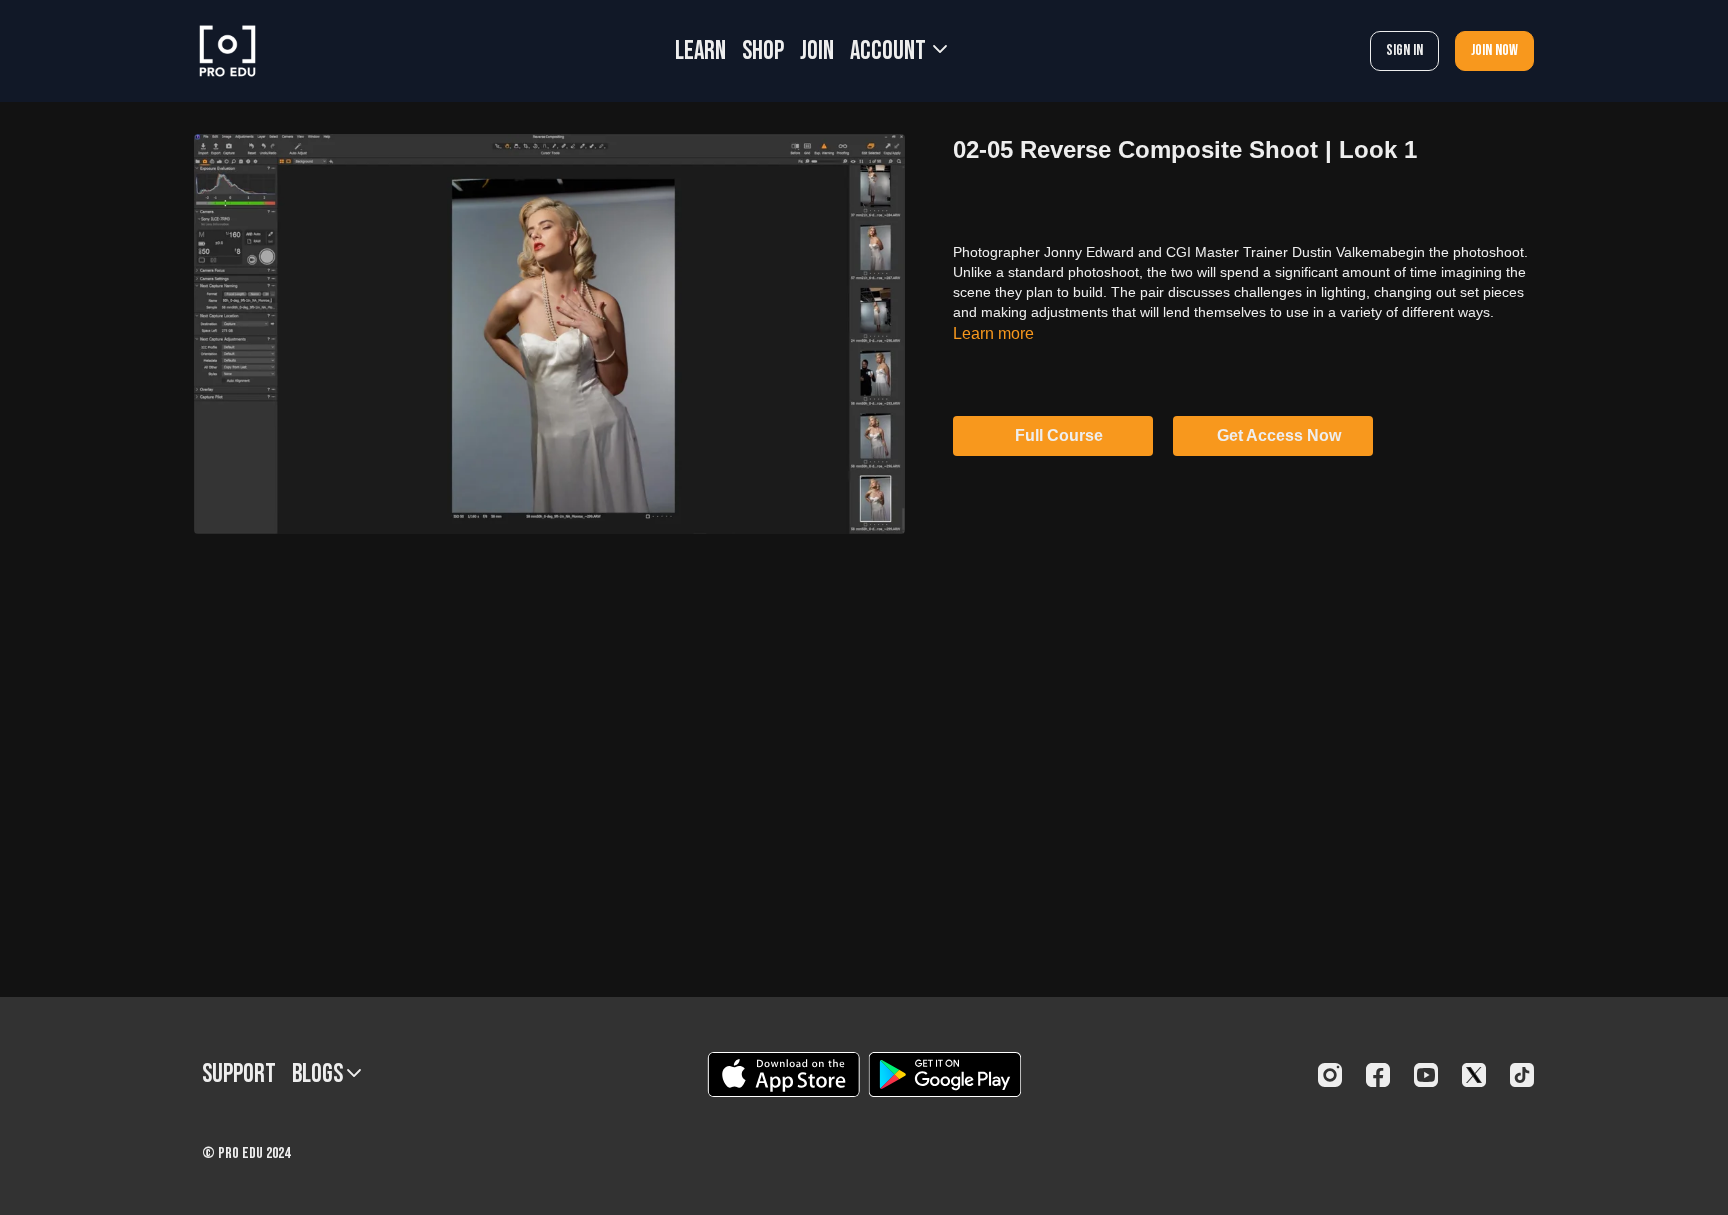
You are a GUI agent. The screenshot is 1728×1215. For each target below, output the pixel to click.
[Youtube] (1426, 1075)
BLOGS (319, 1074)
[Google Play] (945, 1074)
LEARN (700, 51)
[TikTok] (1522, 1075)
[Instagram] (1330, 1075)
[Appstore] (783, 1074)
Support (239, 1074)
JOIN (817, 51)
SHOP (763, 51)
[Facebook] (1378, 1075)
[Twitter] (1474, 1075)
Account (890, 51)
